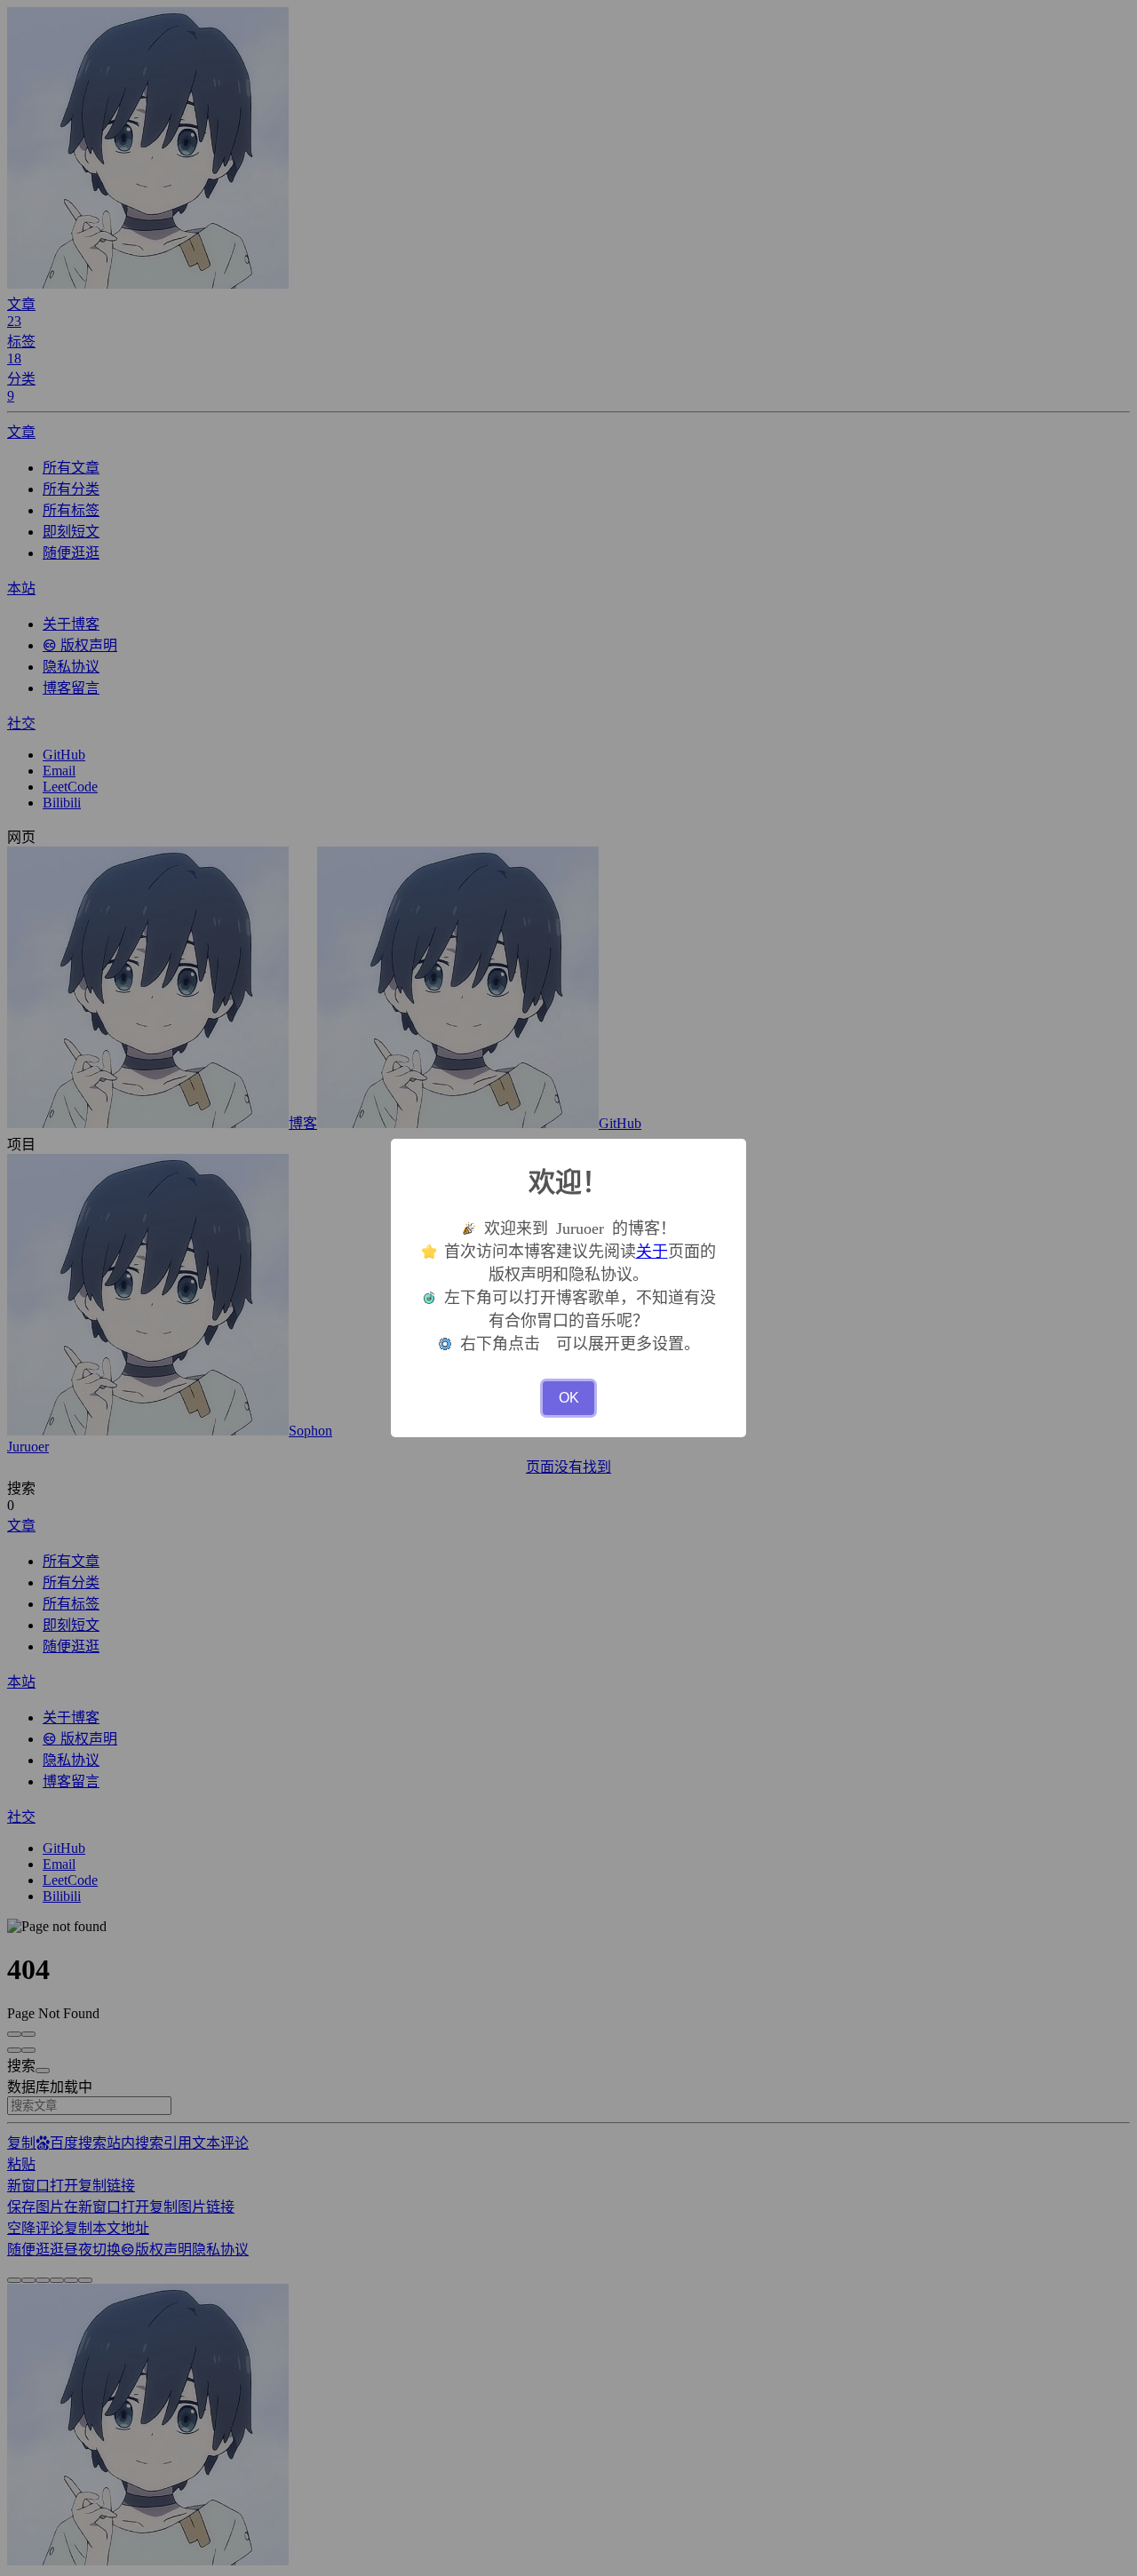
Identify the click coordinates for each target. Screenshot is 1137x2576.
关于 (652, 1252)
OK (569, 1398)
